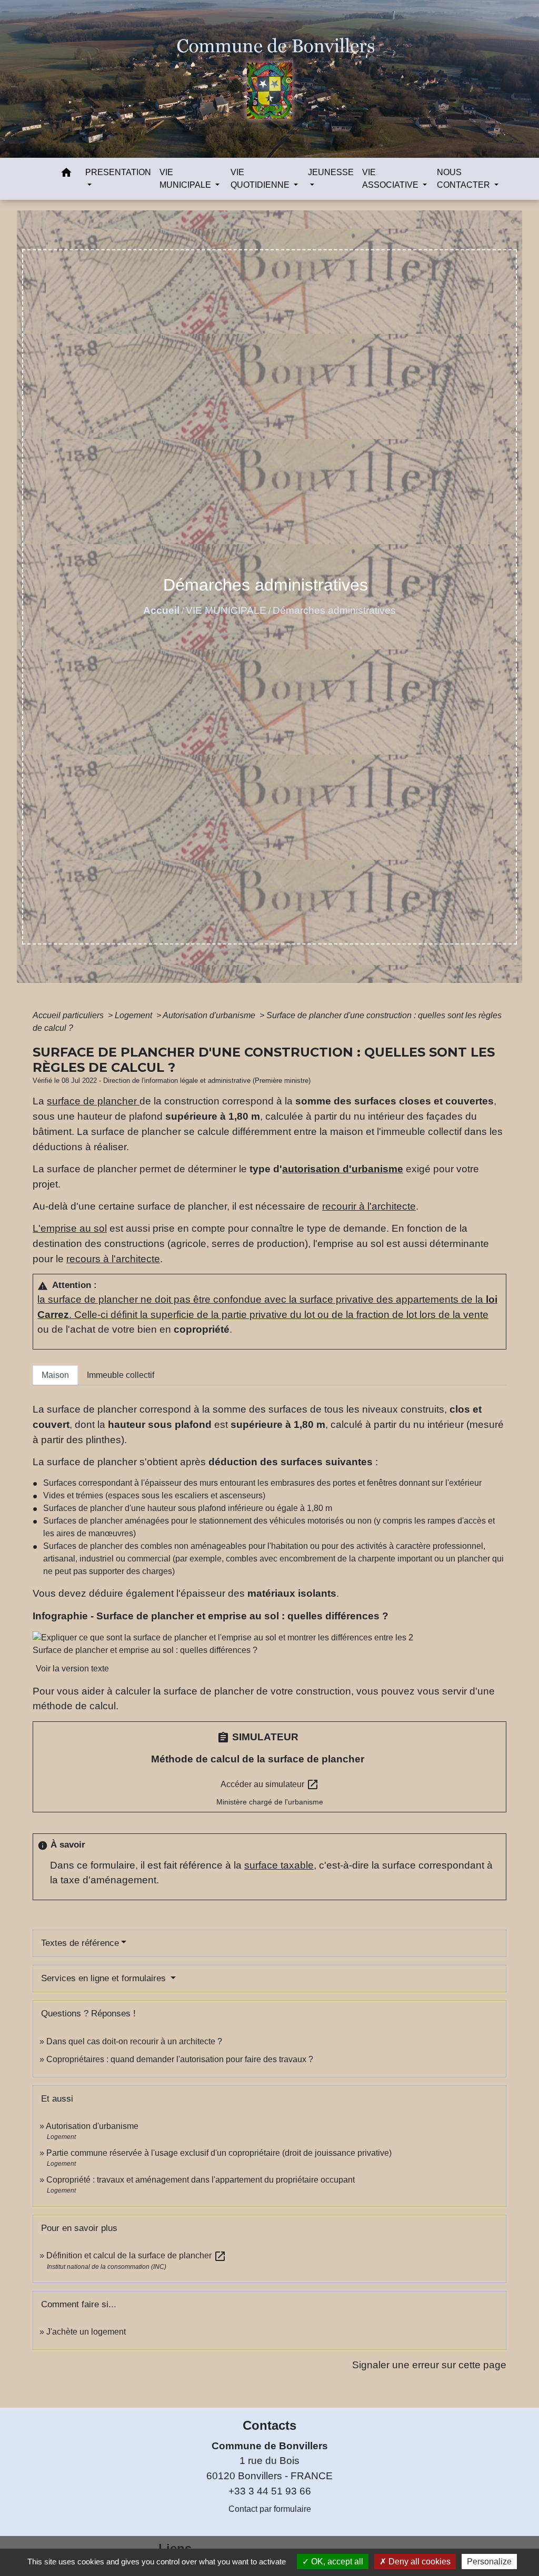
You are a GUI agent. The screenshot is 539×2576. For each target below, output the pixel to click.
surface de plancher (93, 1101)
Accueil (161, 610)
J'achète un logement (86, 2332)
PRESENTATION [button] (118, 172)
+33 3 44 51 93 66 (270, 2491)
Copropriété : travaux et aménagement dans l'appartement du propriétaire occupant (201, 2180)
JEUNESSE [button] (331, 172)
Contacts (269, 2425)
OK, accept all (336, 2562)
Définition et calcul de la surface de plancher (136, 2255)
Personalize (489, 2562)
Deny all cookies (418, 2562)
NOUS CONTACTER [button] (465, 179)
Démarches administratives (334, 610)
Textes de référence (80, 1943)
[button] (66, 174)
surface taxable (279, 1865)
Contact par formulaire (270, 2509)
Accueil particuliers (69, 1015)
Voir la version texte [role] (72, 1669)
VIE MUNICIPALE (226, 610)
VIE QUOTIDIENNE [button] (261, 179)
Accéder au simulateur (270, 1784)
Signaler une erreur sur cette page (429, 2365)
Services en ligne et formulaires (105, 1978)
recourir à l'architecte (369, 1206)
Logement (134, 1015)
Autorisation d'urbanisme (210, 1015)
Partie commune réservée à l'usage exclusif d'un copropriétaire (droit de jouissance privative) (219, 2153)
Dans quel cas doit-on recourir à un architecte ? (134, 2041)
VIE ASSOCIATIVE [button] (391, 179)
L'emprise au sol (70, 1228)
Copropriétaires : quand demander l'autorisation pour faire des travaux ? (180, 2059)
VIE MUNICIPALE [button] (186, 179)
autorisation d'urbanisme (343, 1169)
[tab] (55, 1375)
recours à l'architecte (113, 1259)
